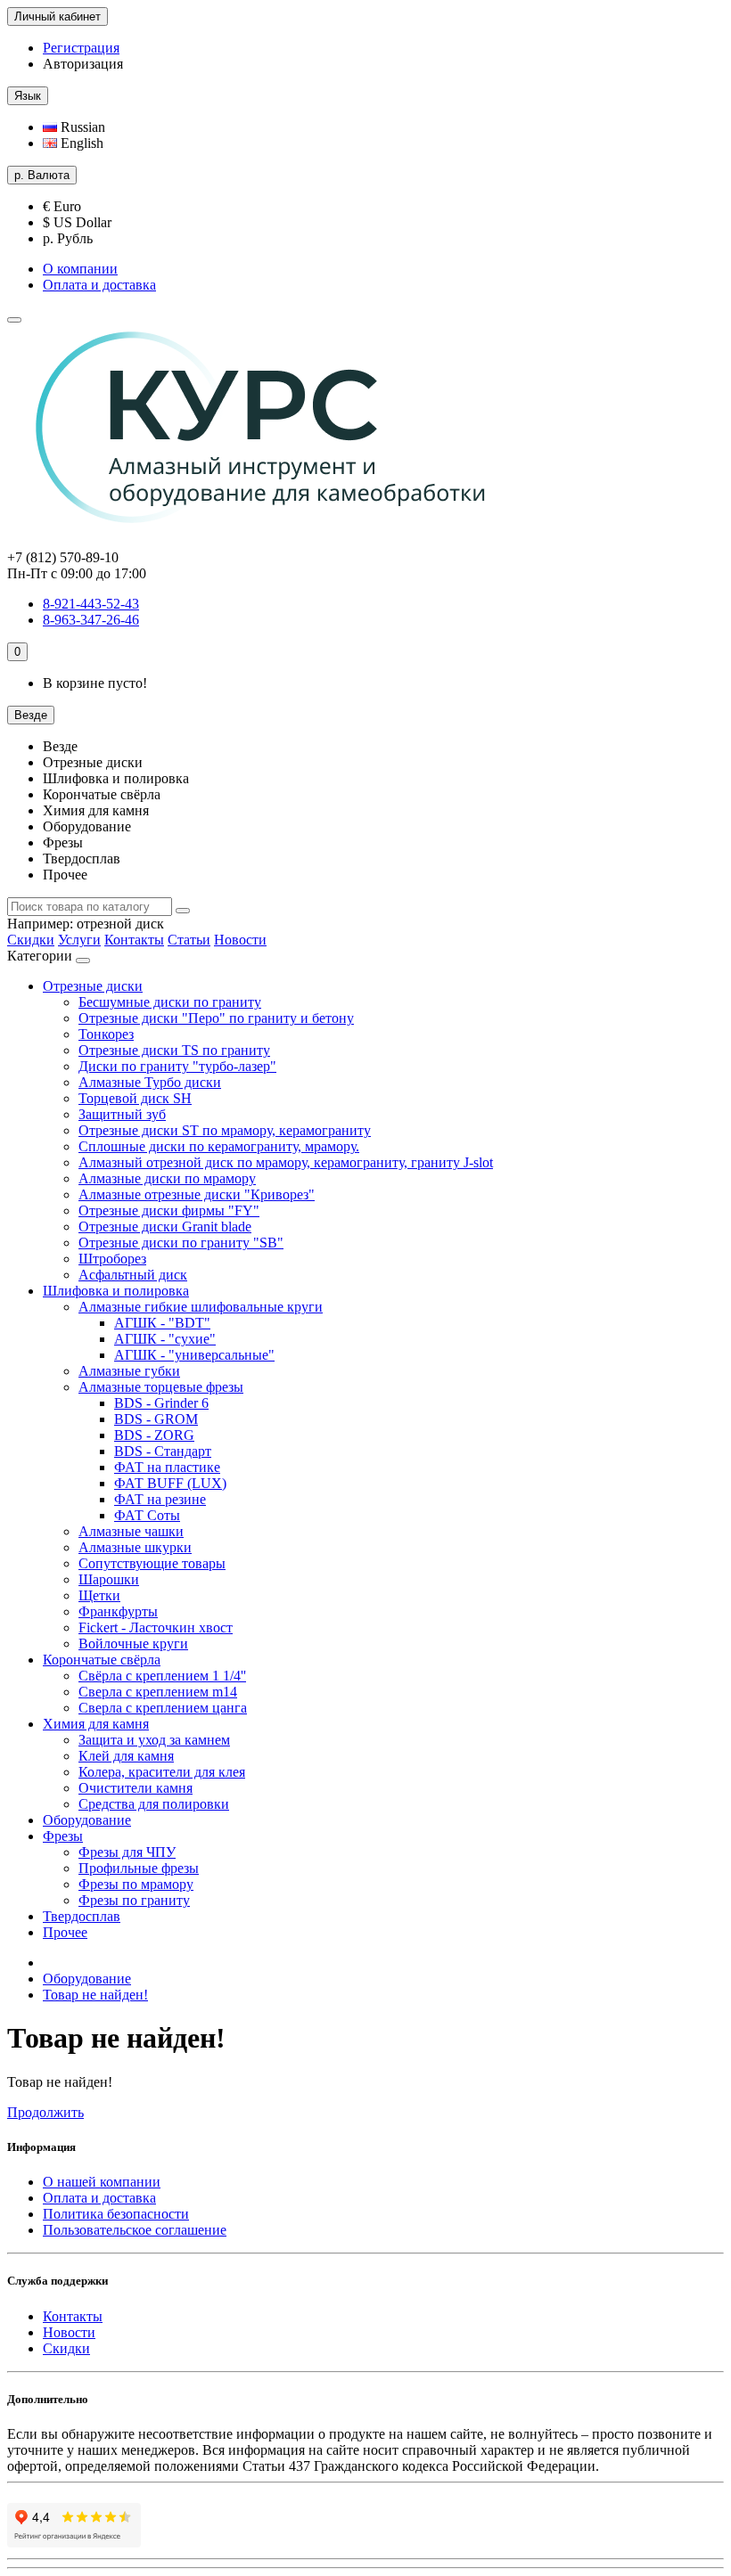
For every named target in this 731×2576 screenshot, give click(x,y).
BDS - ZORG (154, 1435)
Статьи (189, 940)
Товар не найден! (95, 1995)
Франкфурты (118, 1611)
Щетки (99, 1595)
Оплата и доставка (99, 285)
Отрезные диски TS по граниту (174, 1050)
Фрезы (63, 1836)
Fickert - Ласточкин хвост (156, 1627)
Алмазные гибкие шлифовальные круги (201, 1307)
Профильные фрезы (139, 1868)
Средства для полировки (154, 1804)
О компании (80, 269)
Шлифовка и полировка (116, 1291)
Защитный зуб (122, 1114)
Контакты (134, 940)
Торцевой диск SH (135, 1098)
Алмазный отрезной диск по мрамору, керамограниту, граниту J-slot (286, 1162)
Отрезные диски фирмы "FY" (169, 1210)
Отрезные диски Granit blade (165, 1227)
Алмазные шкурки (135, 1547)
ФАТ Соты (147, 1515)
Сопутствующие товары (152, 1563)
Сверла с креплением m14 (158, 1692)
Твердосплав (82, 1916)
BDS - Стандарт (163, 1451)
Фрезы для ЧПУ (127, 1852)
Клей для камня (126, 1756)
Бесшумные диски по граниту (170, 1002)
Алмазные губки (129, 1371)
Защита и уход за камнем (154, 1740)
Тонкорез (106, 1034)
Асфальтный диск (133, 1275)
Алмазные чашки (131, 1531)
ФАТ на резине (160, 1499)
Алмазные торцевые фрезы (161, 1387)
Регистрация (81, 48)
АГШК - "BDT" (162, 1323)
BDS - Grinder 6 (161, 1403)
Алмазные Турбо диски (150, 1082)
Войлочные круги (133, 1644)
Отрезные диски (93, 986)
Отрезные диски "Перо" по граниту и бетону (216, 1018)
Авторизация (83, 64)
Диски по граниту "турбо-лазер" (177, 1066)
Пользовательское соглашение (135, 2230)
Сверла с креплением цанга (163, 1708)
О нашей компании (102, 2182)
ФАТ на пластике (167, 1467)
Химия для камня (96, 1724)
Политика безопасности (116, 2214)
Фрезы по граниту (134, 1900)
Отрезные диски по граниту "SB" (181, 1243)
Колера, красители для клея (162, 1772)
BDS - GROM (156, 1419)
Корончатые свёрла (102, 1660)
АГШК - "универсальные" (194, 1355)
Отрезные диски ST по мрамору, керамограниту (225, 1130)
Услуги (79, 940)
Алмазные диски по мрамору (167, 1178)
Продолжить (45, 2112)
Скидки (31, 940)
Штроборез (112, 1259)
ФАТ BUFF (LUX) (170, 1483)
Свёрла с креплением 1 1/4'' (162, 1676)
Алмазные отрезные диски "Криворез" (197, 1194)
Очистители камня (136, 1788)
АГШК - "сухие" (165, 1339)
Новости (240, 940)
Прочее (65, 1932)
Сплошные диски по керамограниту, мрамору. (219, 1146)
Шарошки (109, 1579)
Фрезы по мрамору (136, 1884)
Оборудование (87, 1820)
